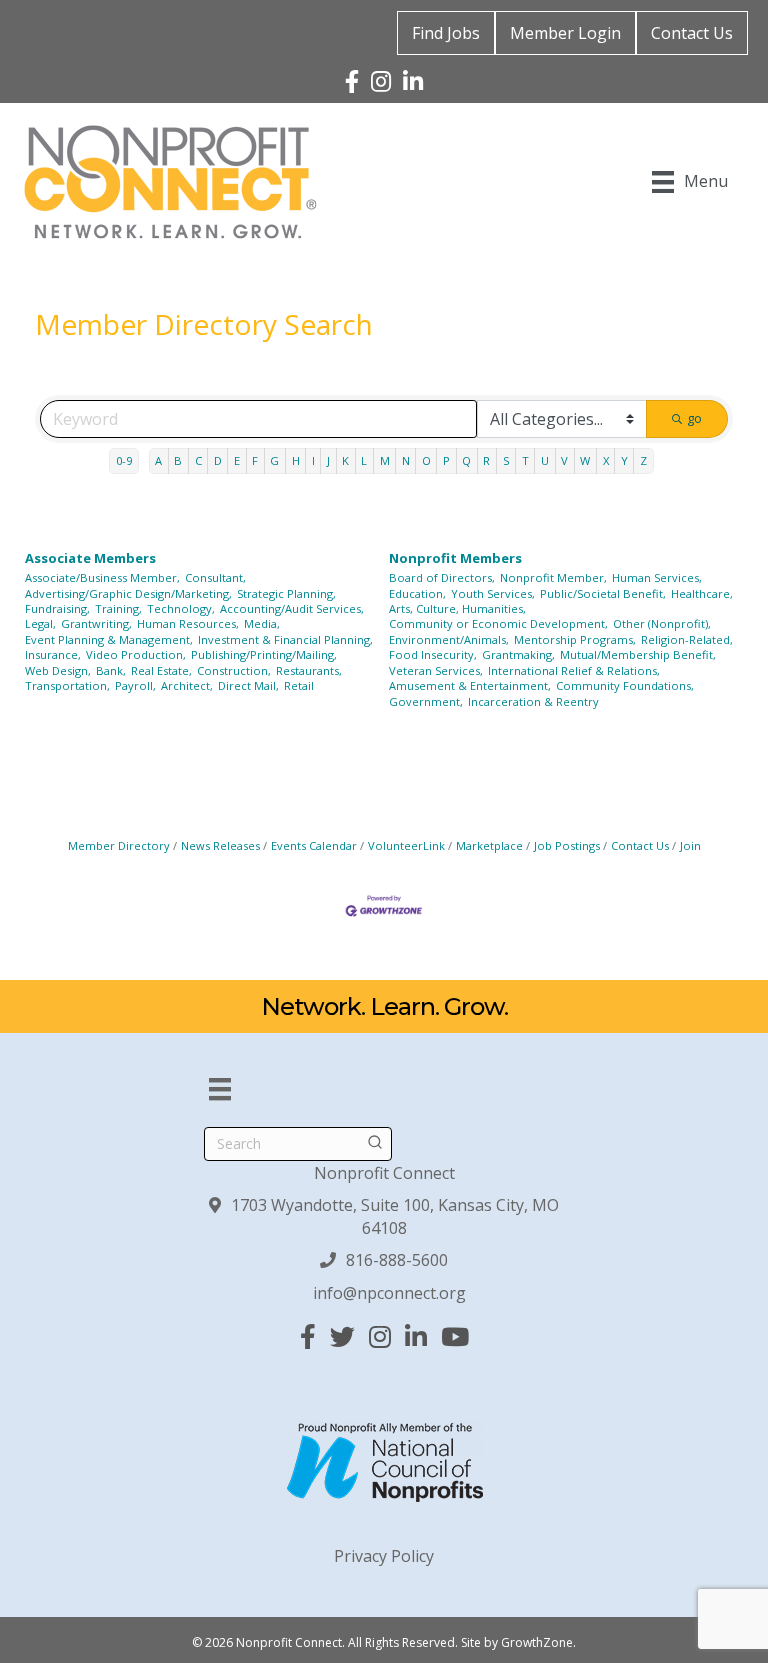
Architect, (187, 685)
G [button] (274, 460)
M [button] (385, 460)
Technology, (181, 608)
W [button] (585, 460)
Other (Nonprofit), (662, 623)
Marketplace (489, 845)
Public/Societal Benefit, (603, 593)
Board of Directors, (442, 577)
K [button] (345, 460)
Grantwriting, (96, 623)
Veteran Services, (436, 670)
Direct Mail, (248, 685)
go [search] (694, 418)
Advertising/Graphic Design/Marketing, (128, 593)
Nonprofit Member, (553, 577)
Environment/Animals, (449, 639)
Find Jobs (446, 33)
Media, (262, 623)
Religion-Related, (687, 639)
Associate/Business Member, (102, 577)
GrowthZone (537, 1642)
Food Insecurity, (433, 654)
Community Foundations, (625, 685)
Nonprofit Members (455, 558)
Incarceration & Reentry (533, 701)
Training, (118, 608)
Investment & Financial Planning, (285, 639)
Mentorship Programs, (575, 639)
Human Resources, (188, 623)
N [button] (406, 460)
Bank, (111, 670)
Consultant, (215, 577)
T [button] (525, 460)
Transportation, (67, 685)
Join (690, 845)
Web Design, (58, 670)
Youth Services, (493, 593)
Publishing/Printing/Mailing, (264, 654)
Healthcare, (702, 593)
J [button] (328, 460)
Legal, (40, 623)
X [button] (606, 460)
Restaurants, (309, 670)
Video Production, (136, 654)
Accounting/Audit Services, (292, 608)
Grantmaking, (518, 654)
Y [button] (624, 460)
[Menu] (220, 1089)
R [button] (486, 460)
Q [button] (466, 460)
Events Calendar (314, 845)
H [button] (296, 460)
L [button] (364, 460)
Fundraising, (57, 608)
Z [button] (643, 460)
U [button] (545, 460)
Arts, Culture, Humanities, (457, 608)
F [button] (255, 460)
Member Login (565, 33)
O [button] (426, 460)
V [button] (564, 460)
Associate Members (90, 558)
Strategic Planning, (286, 593)
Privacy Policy (384, 1556)
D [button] (218, 460)
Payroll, (135, 685)
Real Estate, (161, 670)
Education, (417, 593)
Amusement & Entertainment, (470, 685)
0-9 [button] (124, 460)
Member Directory (119, 845)
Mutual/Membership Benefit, (638, 654)
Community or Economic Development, (498, 623)
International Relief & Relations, (574, 670)
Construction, (234, 670)
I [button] (313, 460)
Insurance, (53, 654)
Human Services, (657, 577)
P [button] (446, 460)
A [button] (158, 460)
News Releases (220, 845)
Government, (426, 701)
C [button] (198, 460)
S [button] (506, 460)
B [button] (178, 460)
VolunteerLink (406, 845)
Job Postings (567, 845)
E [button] (237, 460)
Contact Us (692, 33)
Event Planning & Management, (109, 639)
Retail (299, 685)
